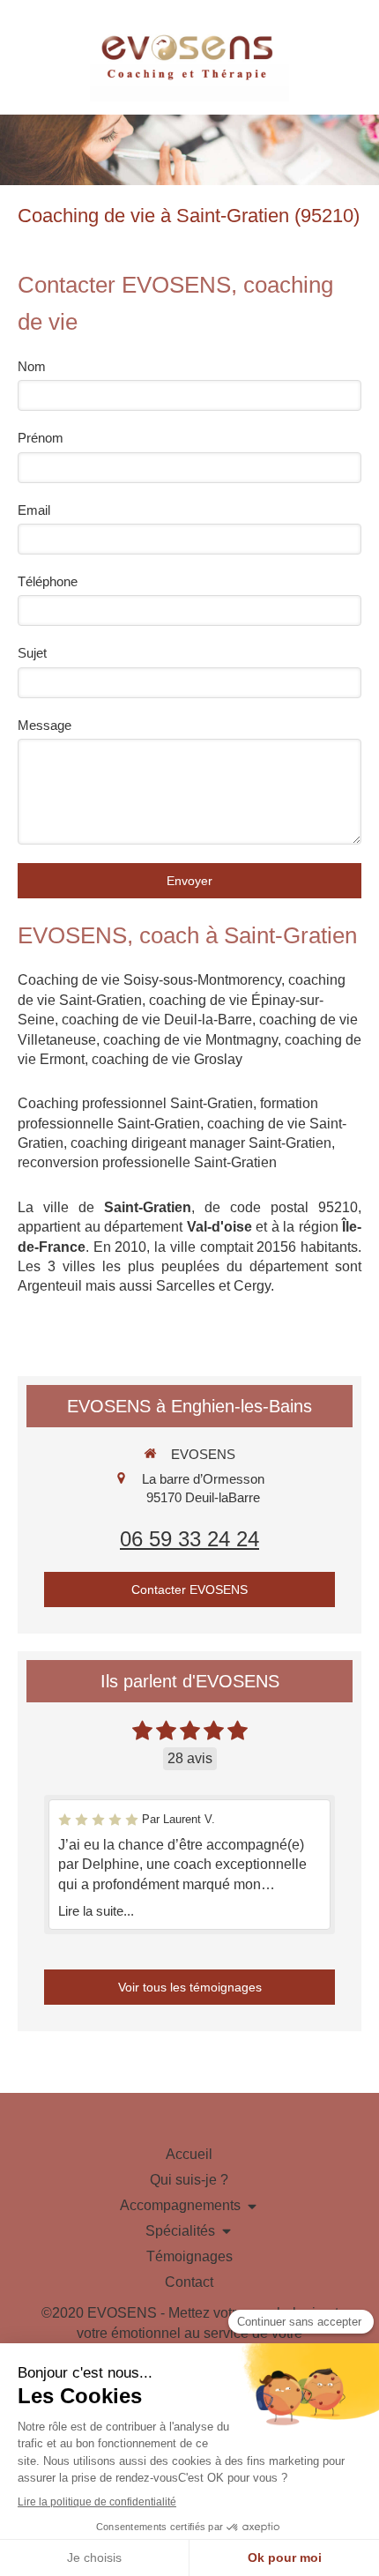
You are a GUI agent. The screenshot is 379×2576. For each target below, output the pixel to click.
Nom (32, 366)
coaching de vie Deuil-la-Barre (157, 1020)
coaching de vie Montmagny (190, 1040)
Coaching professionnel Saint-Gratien (135, 1103)
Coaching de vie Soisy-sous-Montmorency (149, 980)
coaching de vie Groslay (167, 1059)
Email (34, 510)
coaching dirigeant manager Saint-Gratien (201, 1143)
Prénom (41, 438)
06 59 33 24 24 (189, 1539)
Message (45, 725)
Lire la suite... (96, 1911)
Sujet (32, 653)
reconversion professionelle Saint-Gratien (147, 1162)
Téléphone (48, 581)
